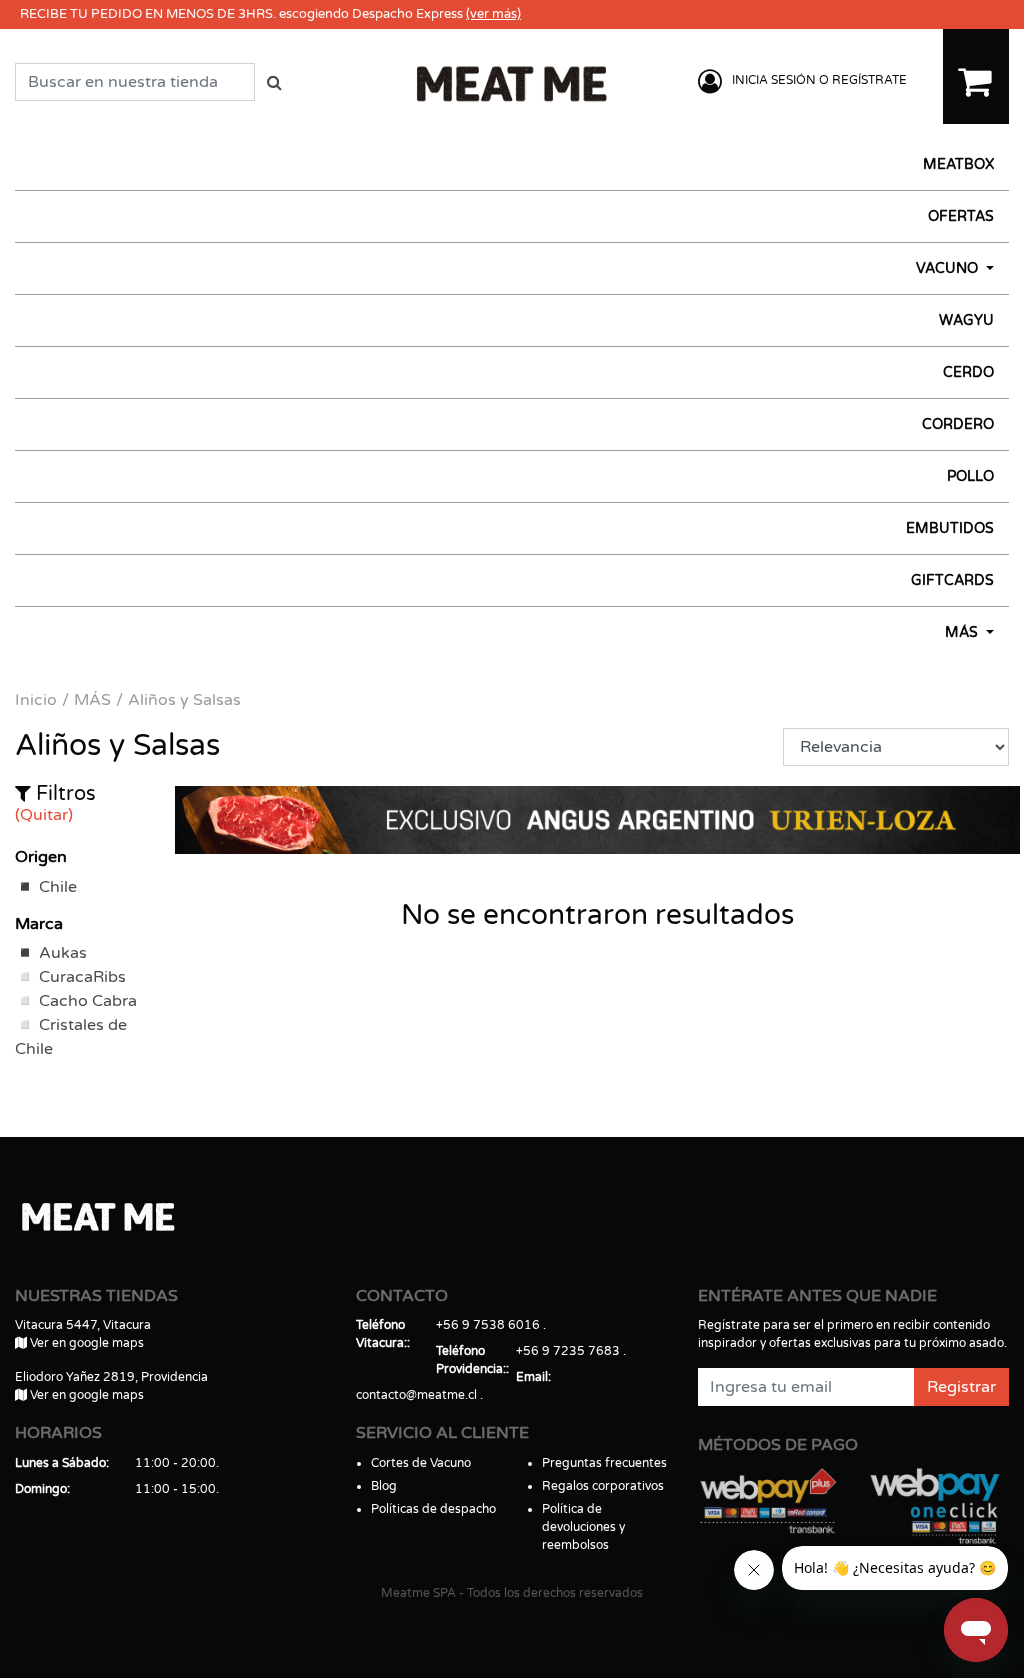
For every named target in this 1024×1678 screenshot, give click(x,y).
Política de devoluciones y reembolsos (583, 1527)
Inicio (36, 700)
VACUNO (949, 268)
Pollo (970, 476)
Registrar (961, 1387)
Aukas (63, 953)
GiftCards (952, 580)
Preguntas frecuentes (604, 1463)
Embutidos (950, 528)
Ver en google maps (85, 1343)
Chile (58, 887)
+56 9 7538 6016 (488, 1325)
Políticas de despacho (433, 1509)
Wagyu (966, 320)
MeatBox (958, 164)
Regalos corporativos (603, 1486)
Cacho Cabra (88, 1001)
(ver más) (493, 14)
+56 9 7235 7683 (568, 1351)
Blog (384, 1486)
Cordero (958, 424)
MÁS (963, 632)
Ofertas (961, 216)
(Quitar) (44, 815)
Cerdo (968, 372)
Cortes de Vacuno (421, 1463)
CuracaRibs (82, 977)
